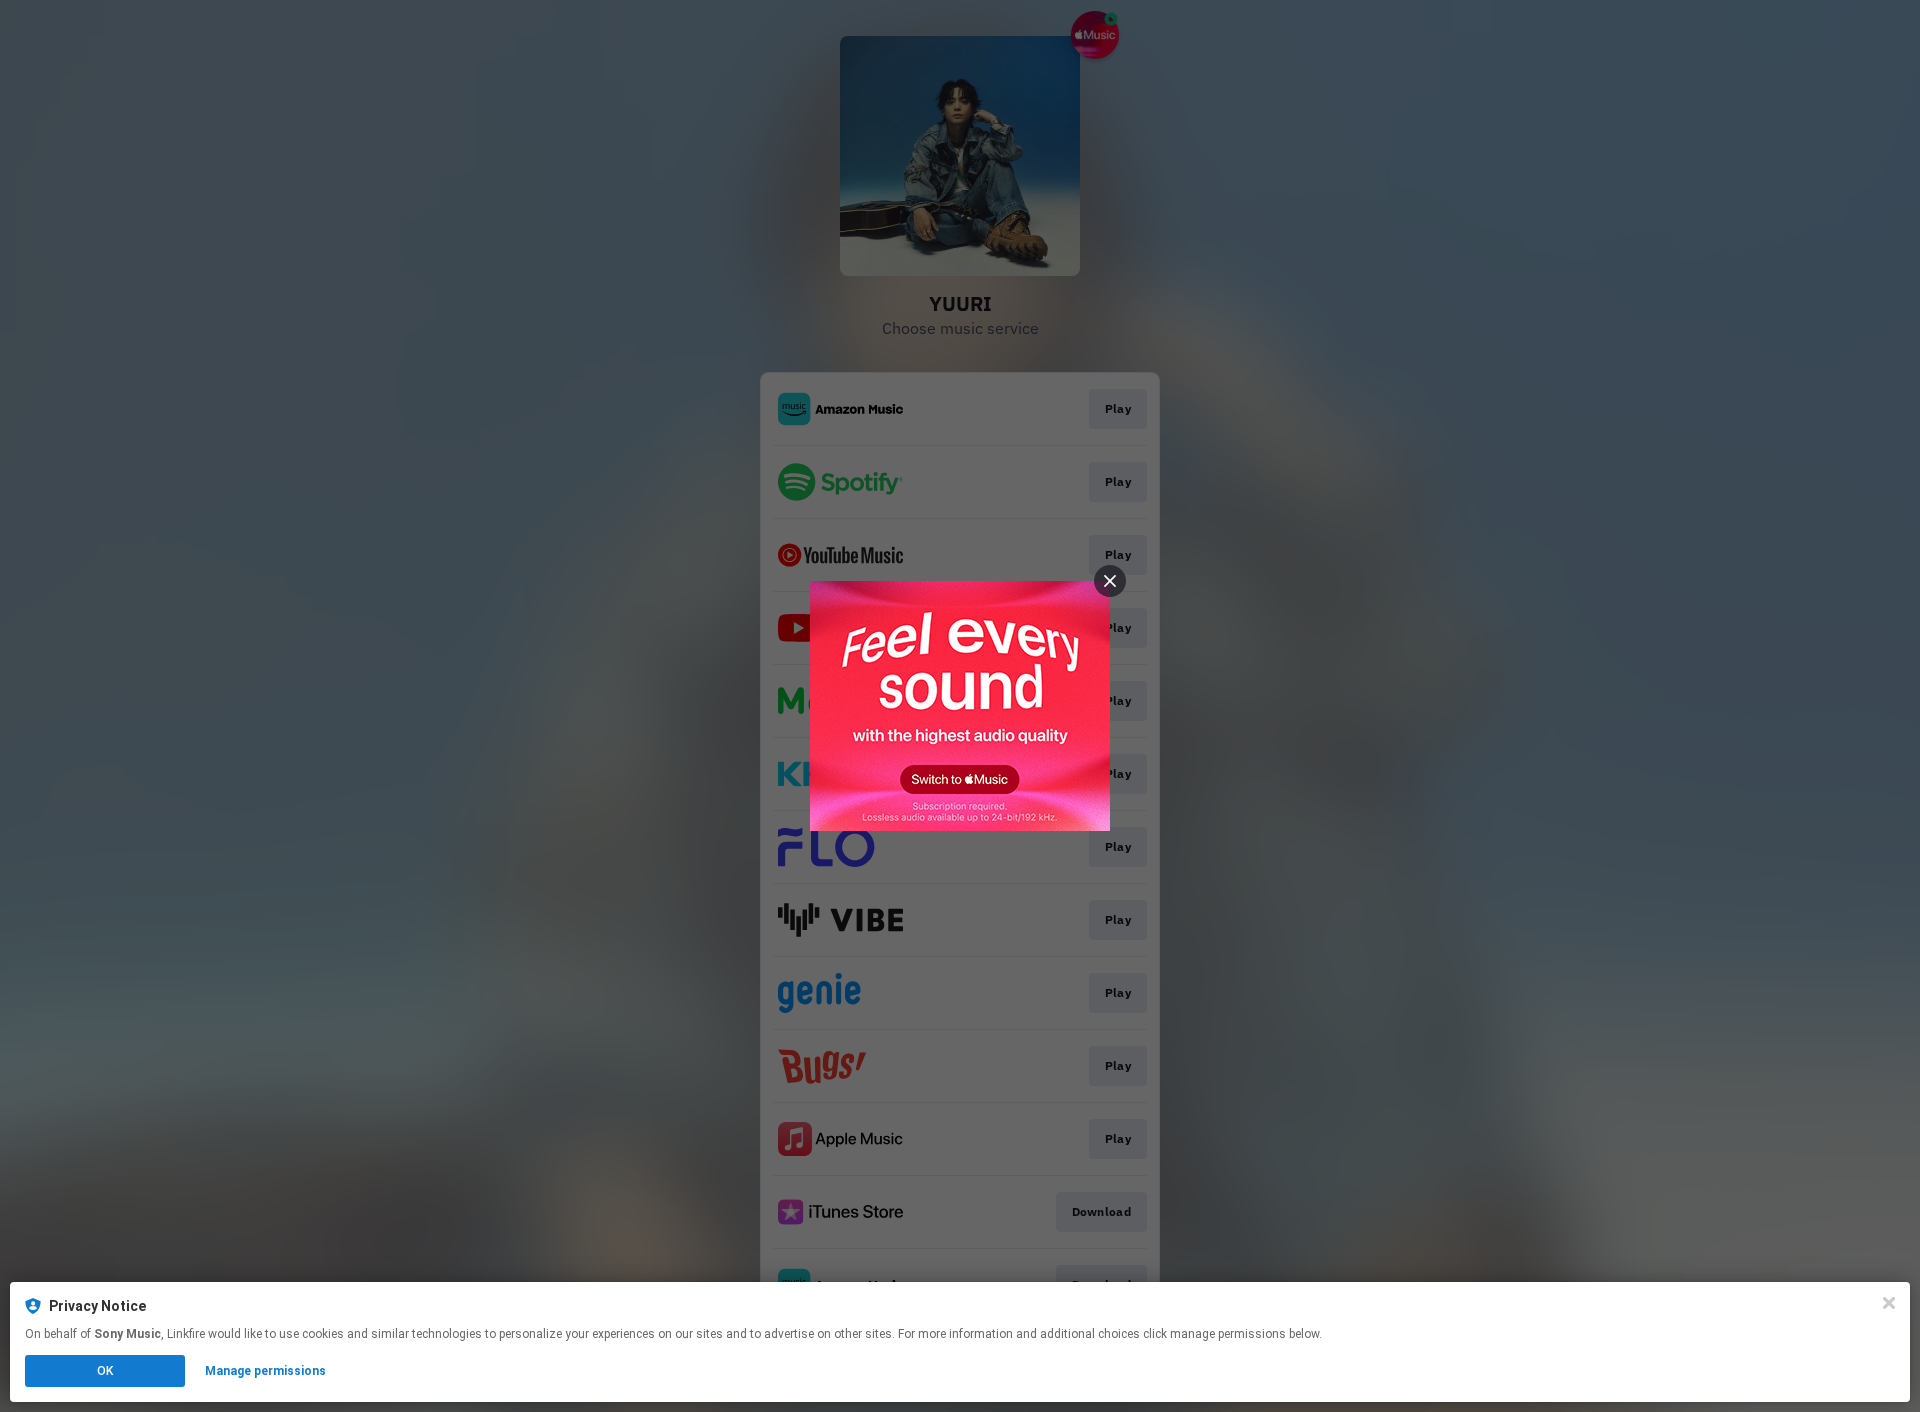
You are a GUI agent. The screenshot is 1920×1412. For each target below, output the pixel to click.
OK (105, 1371)
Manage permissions (265, 1371)
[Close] (1889, 1303)
